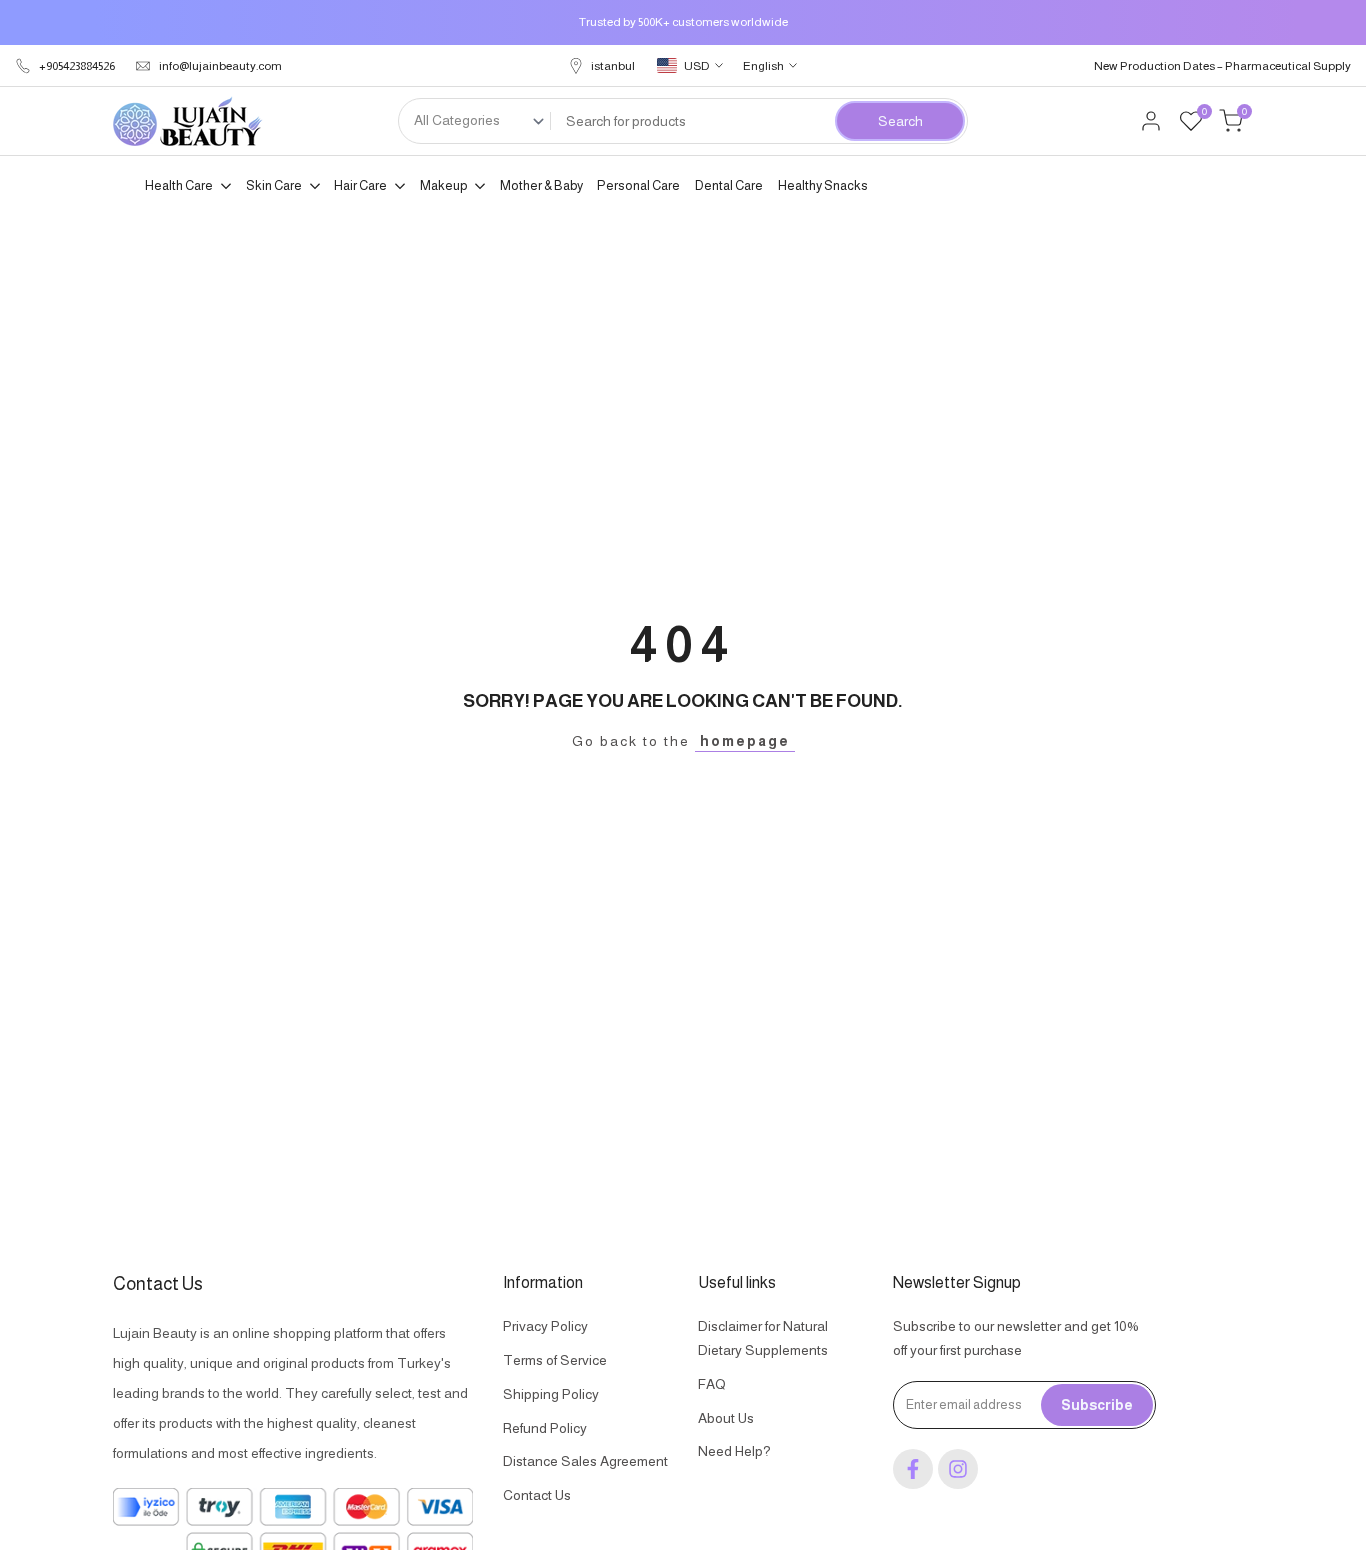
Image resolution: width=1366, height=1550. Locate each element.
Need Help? (734, 1451)
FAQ (712, 1384)
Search (900, 121)
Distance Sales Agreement (585, 1461)
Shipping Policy (551, 1394)
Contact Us (537, 1495)
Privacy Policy (545, 1326)
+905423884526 (77, 66)
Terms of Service (555, 1360)
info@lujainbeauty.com (220, 66)
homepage (745, 741)
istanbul (613, 66)
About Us (726, 1418)
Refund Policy (545, 1428)
